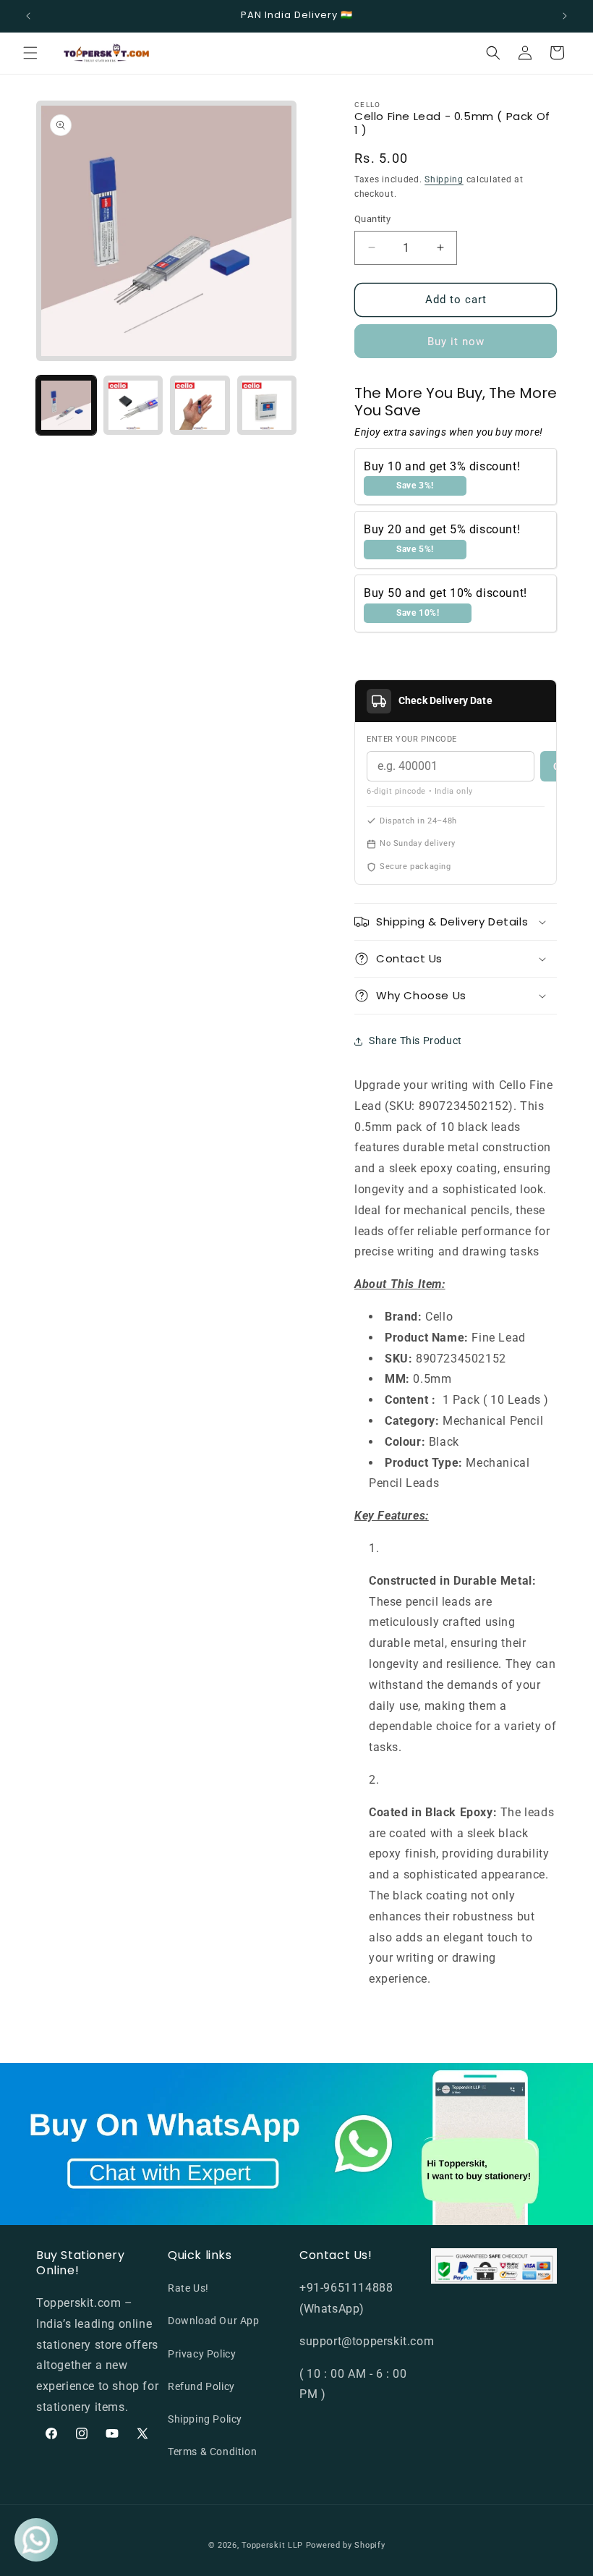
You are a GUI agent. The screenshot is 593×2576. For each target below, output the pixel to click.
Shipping (444, 179)
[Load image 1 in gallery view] (66, 406)
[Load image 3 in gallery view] (200, 406)
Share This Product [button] (415, 1041)
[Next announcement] (565, 16)
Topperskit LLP (272, 2545)
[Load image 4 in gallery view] (267, 406)
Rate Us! (188, 2288)
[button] (30, 53)
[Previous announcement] (28, 16)
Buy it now (456, 342)
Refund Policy (201, 2386)
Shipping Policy (205, 2419)
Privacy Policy (202, 2354)
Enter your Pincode (412, 739)
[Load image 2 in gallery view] (133, 406)
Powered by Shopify (346, 2545)
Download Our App (214, 2321)
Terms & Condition (212, 2452)
